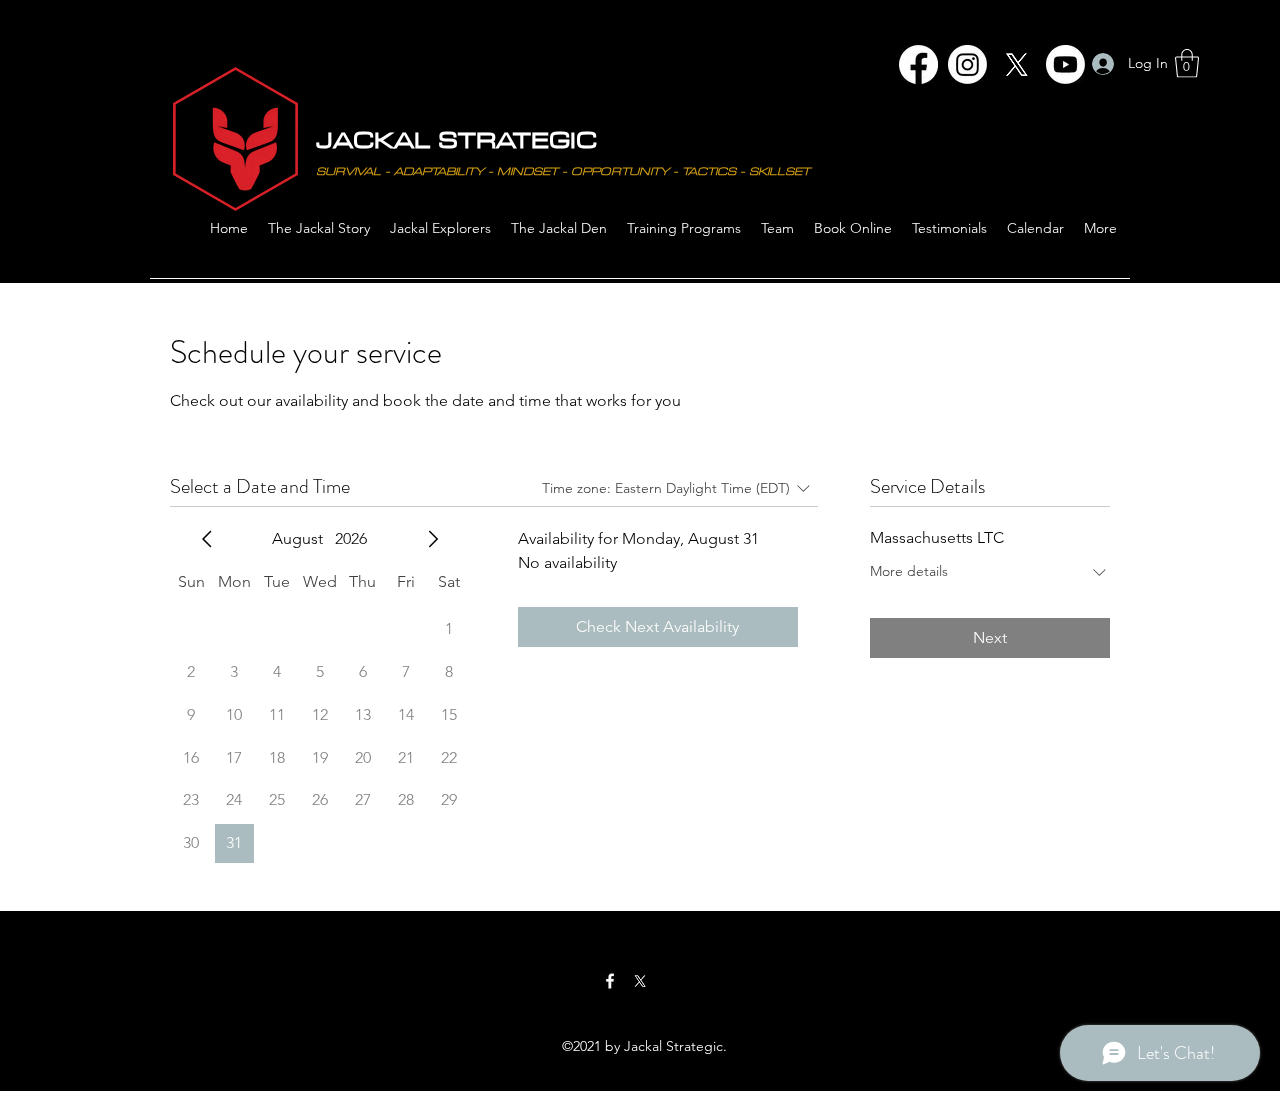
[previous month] (207, 539)
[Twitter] (640, 981)
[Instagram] (967, 64)
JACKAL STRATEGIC (456, 139)
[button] (1187, 63)
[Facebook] (918, 64)
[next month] (433, 539)
